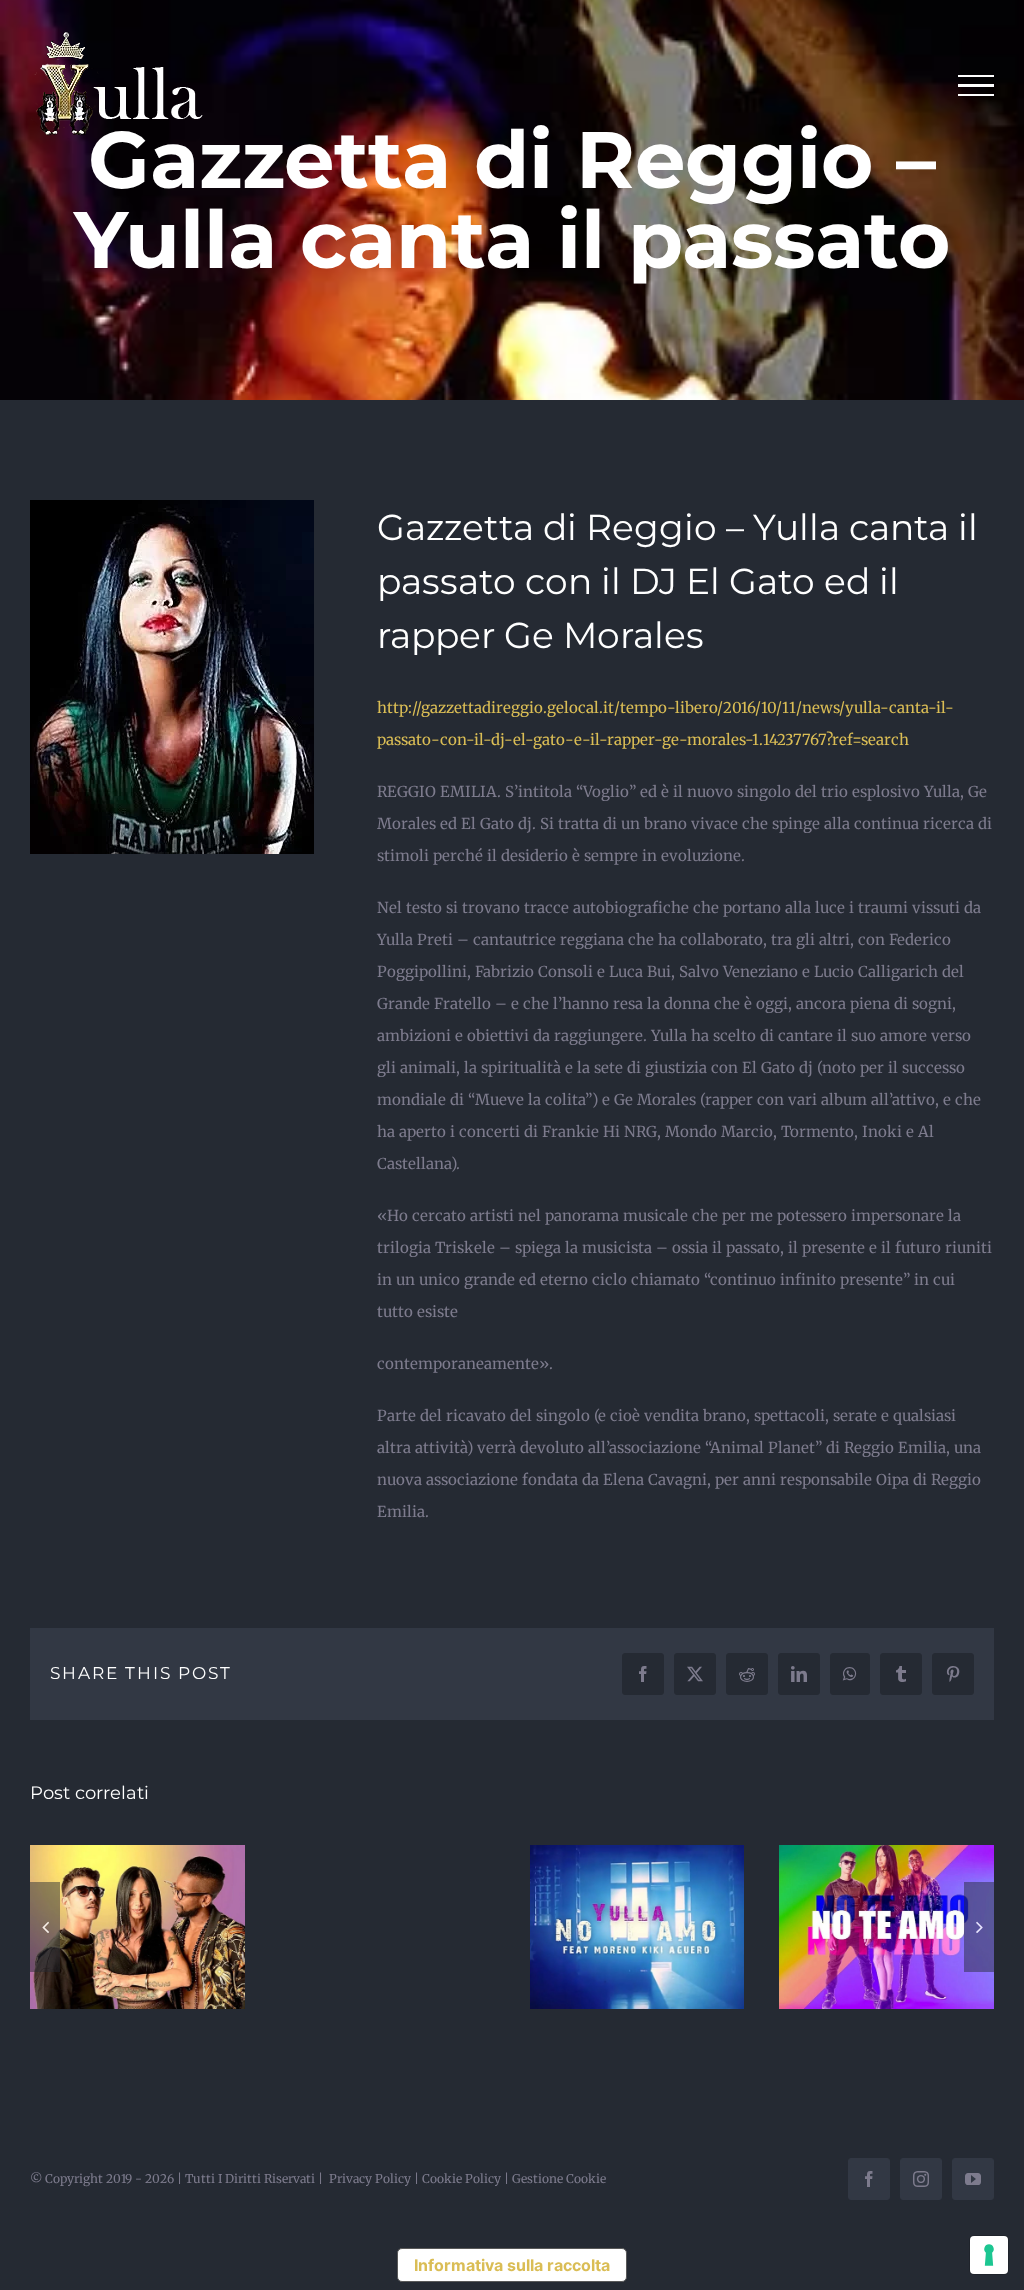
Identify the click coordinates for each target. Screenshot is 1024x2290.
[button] (45, 1927)
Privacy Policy (370, 2178)
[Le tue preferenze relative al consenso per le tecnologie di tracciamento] (989, 2255)
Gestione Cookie (559, 2178)
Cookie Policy (461, 2178)
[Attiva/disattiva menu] (976, 86)
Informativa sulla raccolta (512, 2265)
